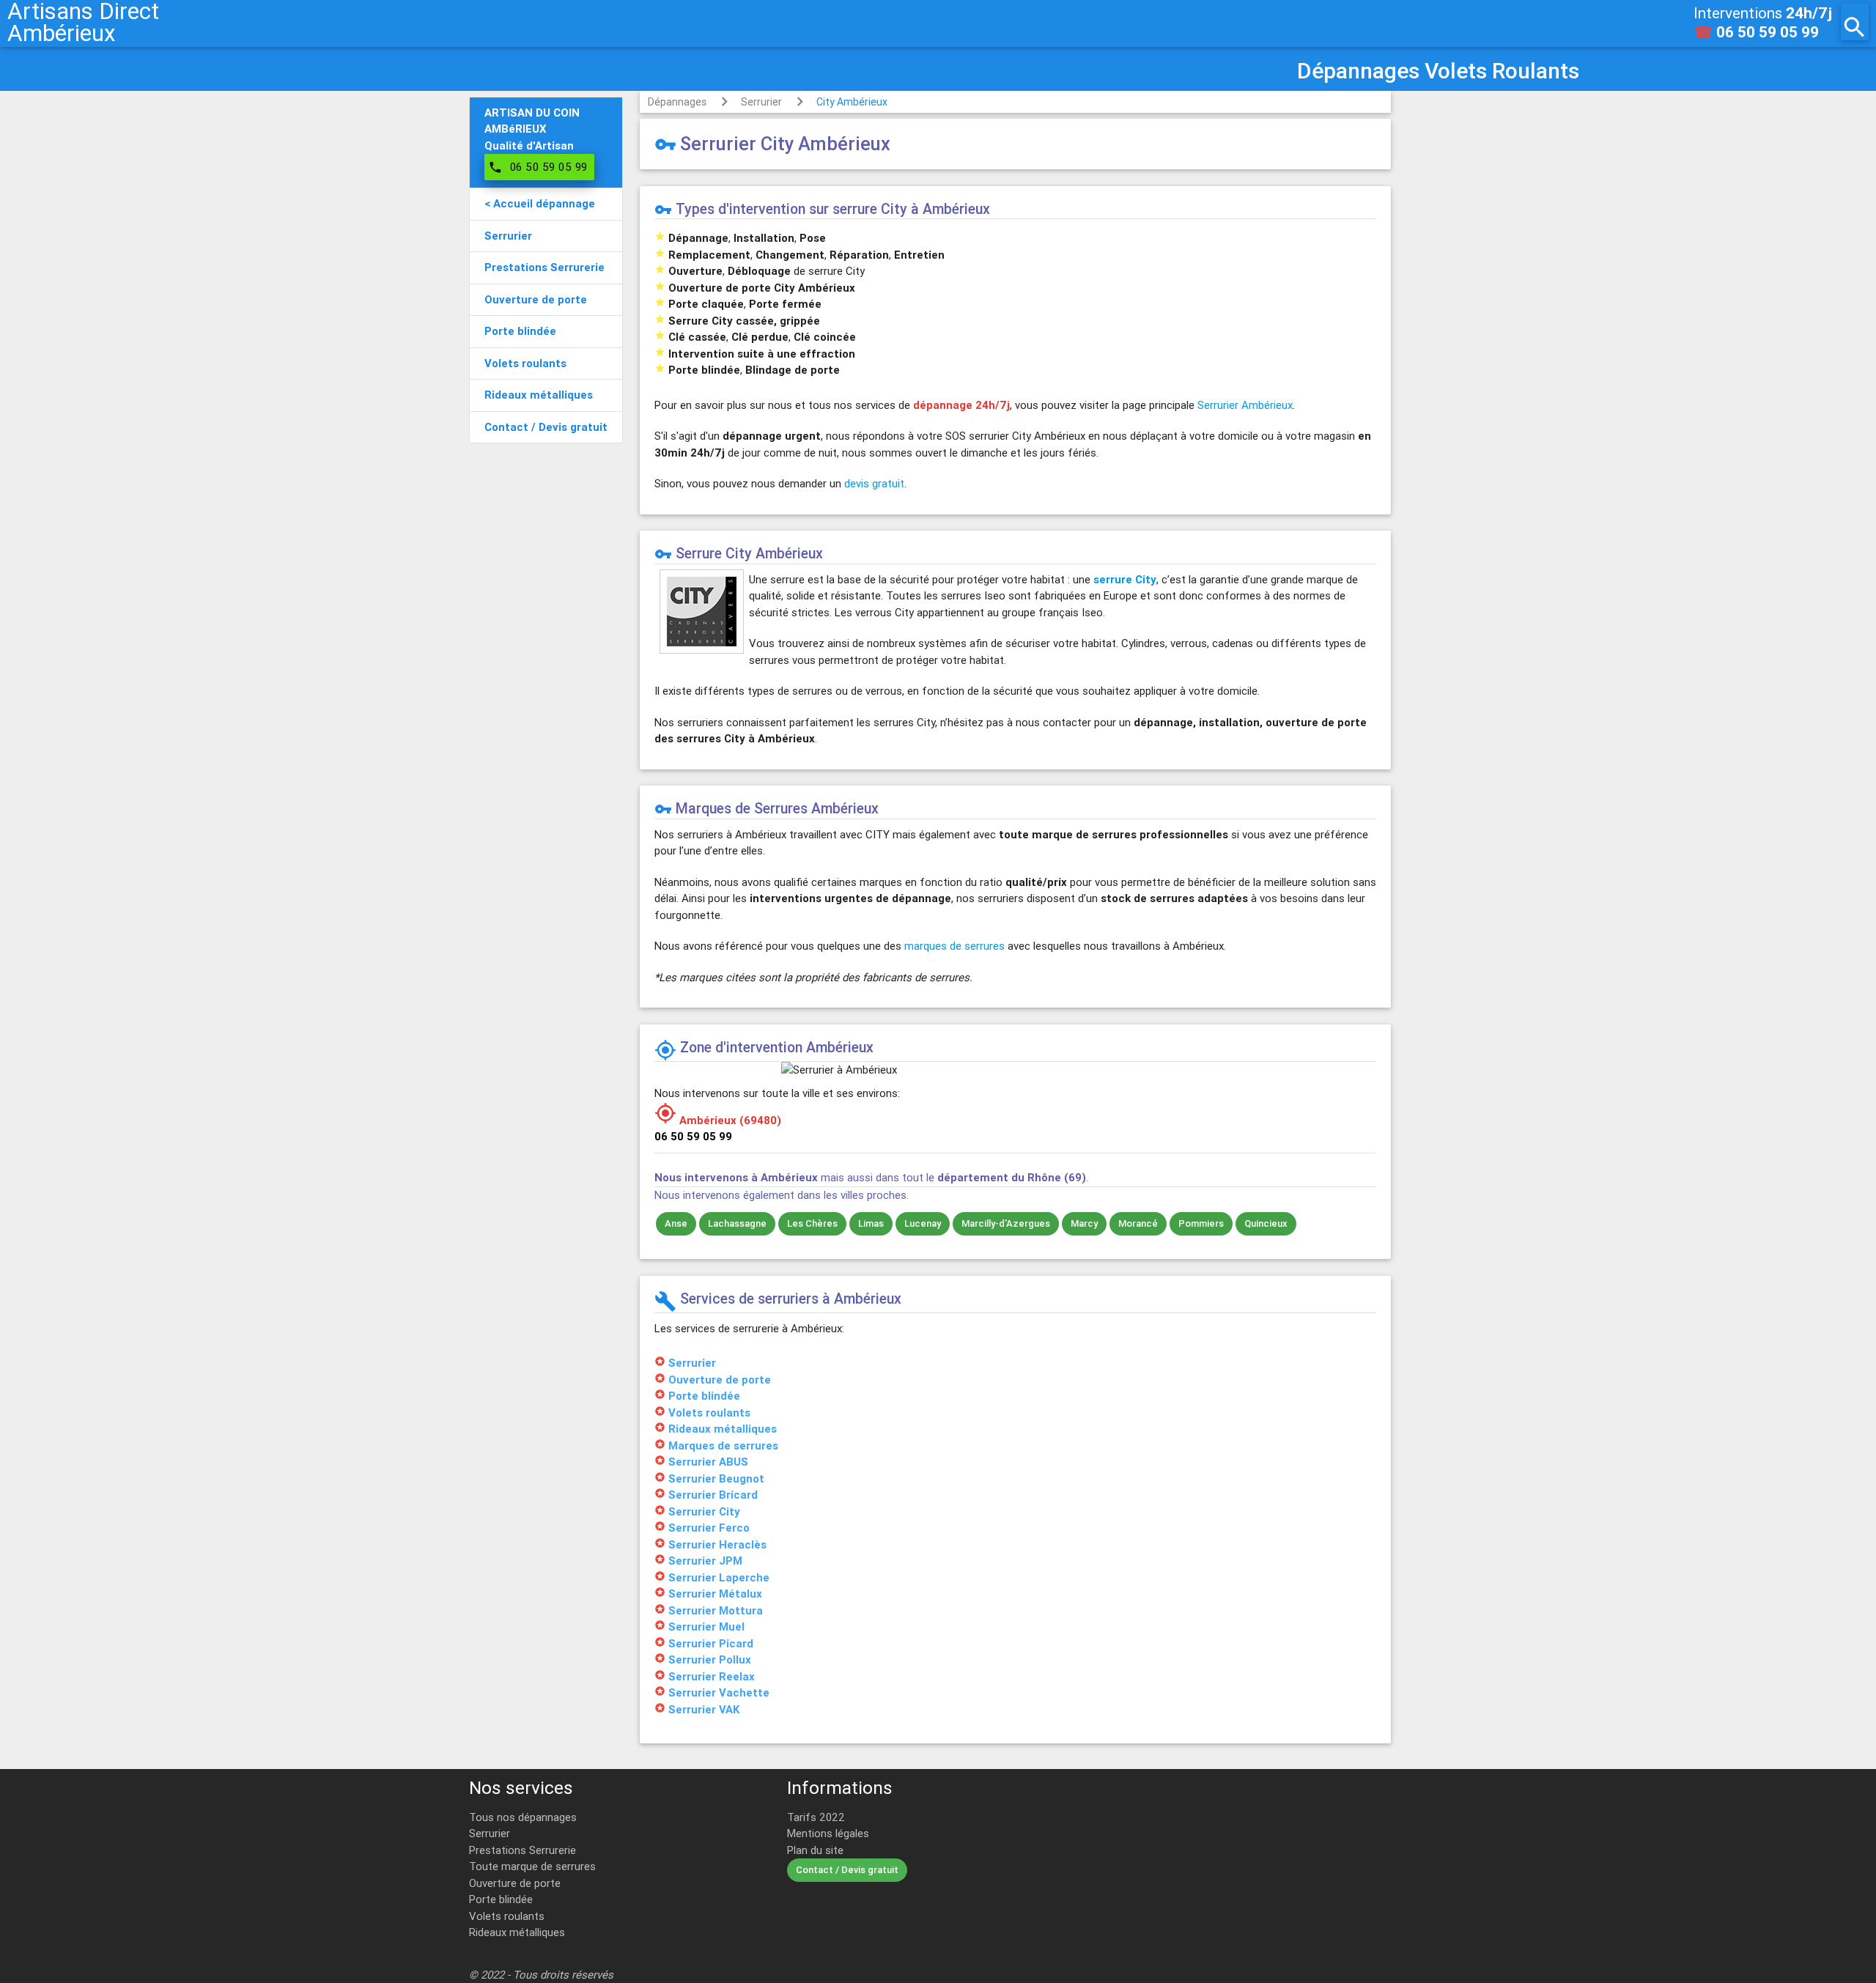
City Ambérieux (852, 102)
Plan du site (815, 1850)
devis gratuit (874, 483)
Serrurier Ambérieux (1245, 405)
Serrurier (761, 102)
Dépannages (677, 102)
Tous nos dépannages (523, 1817)
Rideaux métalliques (517, 1932)
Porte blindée (501, 1899)
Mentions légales (828, 1833)
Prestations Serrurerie (522, 1850)
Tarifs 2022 (816, 1817)
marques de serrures (954, 946)
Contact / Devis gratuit (847, 1870)
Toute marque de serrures (532, 1866)
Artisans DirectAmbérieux (83, 22)
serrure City (1125, 579)
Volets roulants (507, 1916)
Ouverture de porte (515, 1883)
